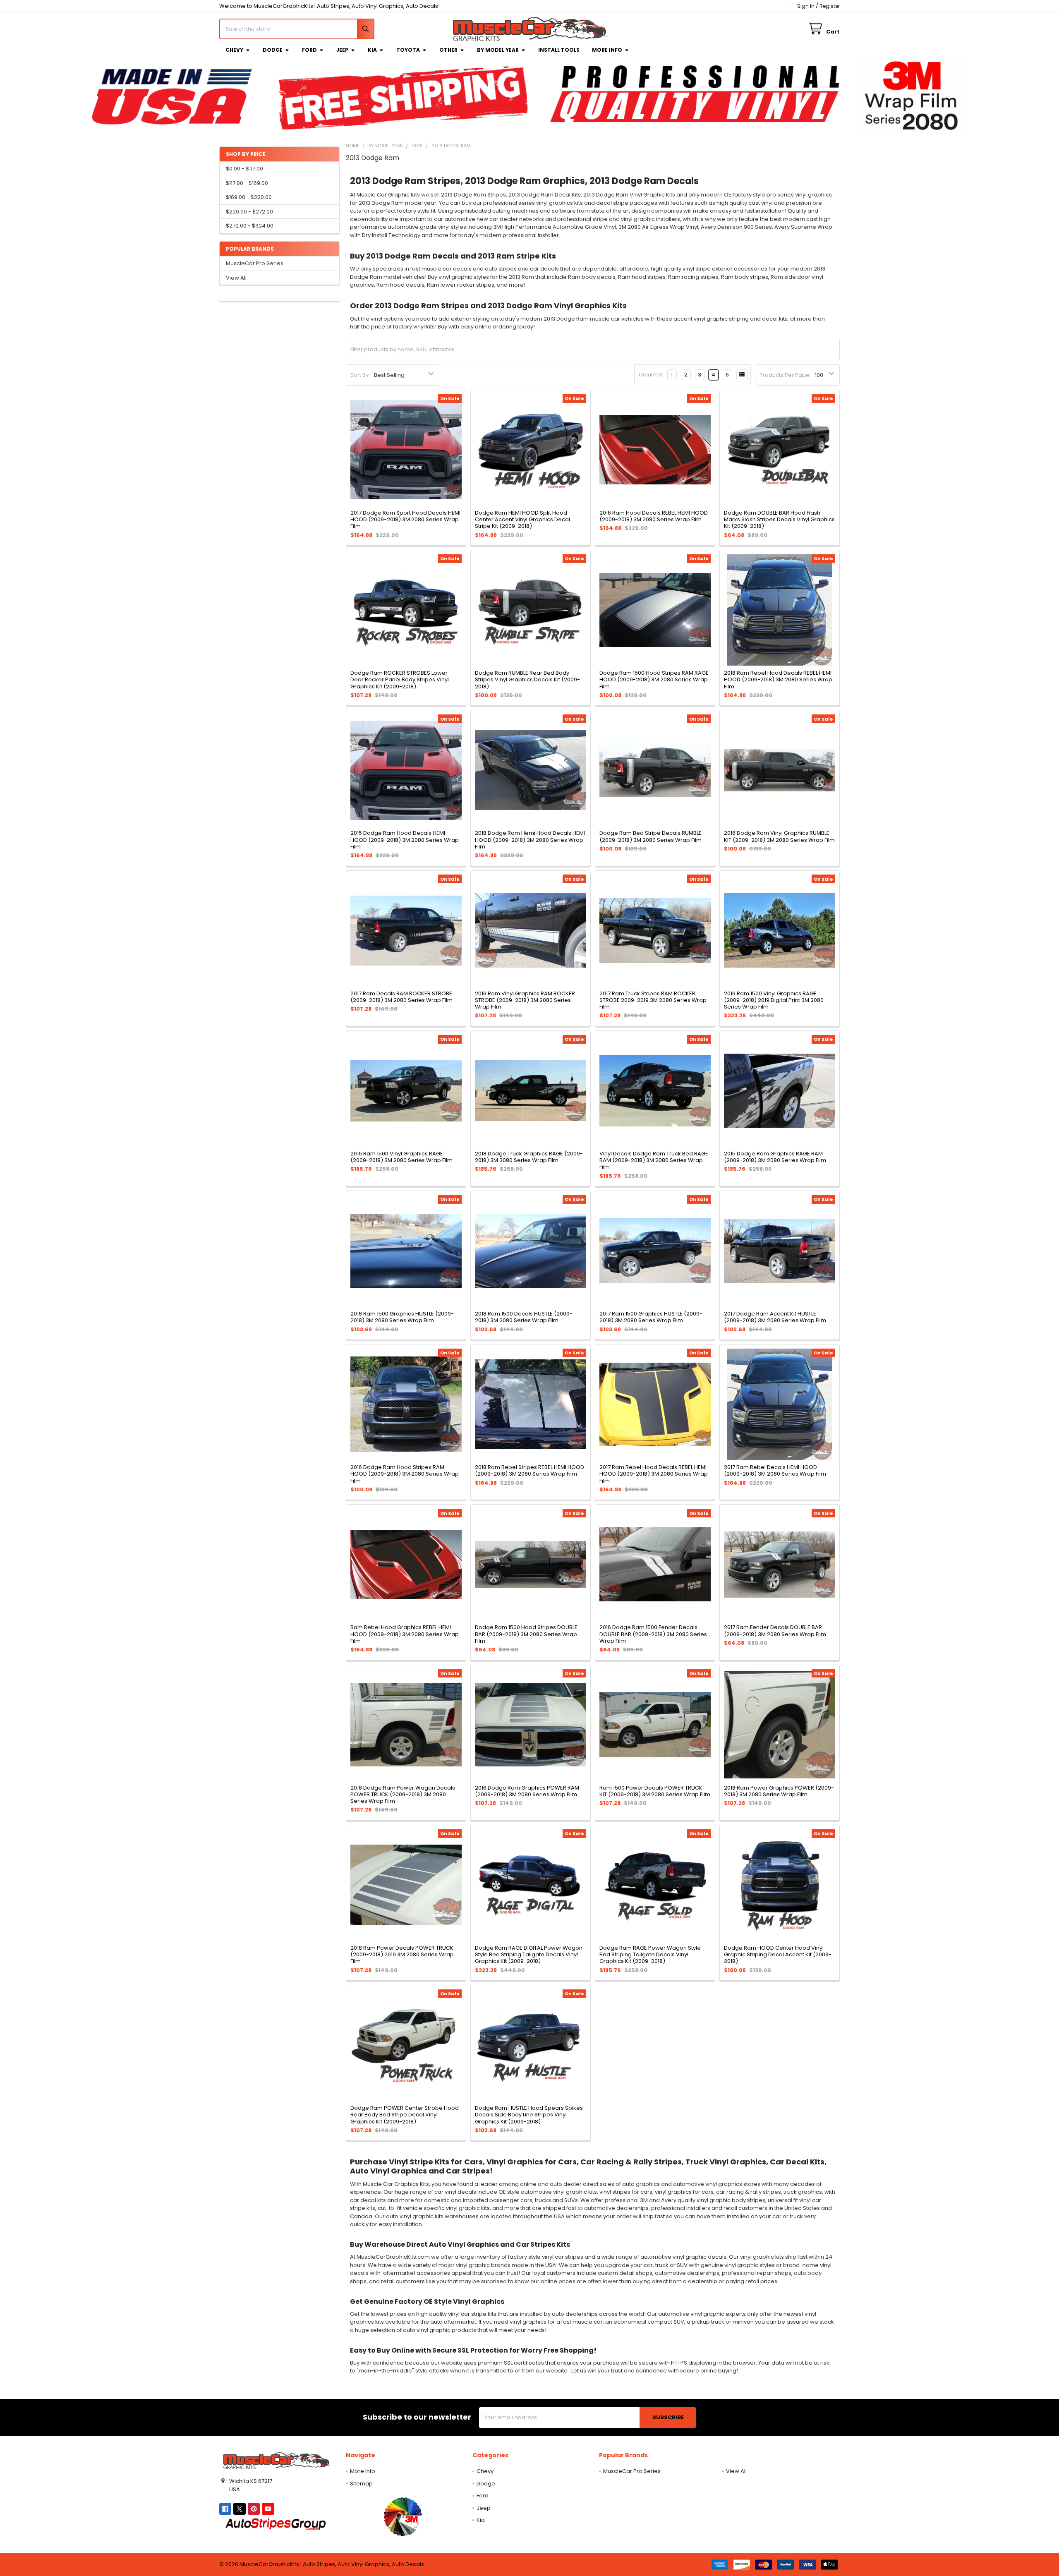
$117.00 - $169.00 (247, 183)
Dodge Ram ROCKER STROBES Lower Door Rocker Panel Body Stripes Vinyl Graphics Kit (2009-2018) (400, 680)
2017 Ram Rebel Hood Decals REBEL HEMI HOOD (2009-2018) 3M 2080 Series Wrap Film (654, 1474)
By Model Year (498, 50)
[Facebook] (225, 2509)
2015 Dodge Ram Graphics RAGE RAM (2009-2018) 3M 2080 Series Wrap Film (775, 1157)
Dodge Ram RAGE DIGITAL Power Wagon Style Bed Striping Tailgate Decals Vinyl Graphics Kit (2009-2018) (529, 1955)
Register (830, 6)
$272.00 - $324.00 (250, 226)
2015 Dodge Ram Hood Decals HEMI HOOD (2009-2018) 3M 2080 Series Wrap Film (405, 840)
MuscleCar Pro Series (255, 263)
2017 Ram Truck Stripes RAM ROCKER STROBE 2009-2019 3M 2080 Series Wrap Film (653, 1000)
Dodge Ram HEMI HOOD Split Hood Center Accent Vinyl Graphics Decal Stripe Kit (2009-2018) (522, 520)
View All (236, 278)
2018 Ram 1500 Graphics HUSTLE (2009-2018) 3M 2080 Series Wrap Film (402, 1317)
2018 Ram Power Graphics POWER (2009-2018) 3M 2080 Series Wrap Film (779, 1791)
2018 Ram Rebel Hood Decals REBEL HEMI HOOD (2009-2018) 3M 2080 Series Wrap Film (778, 680)
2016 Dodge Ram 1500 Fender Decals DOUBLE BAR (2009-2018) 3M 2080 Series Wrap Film (653, 1634)
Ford (309, 50)
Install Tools (559, 50)
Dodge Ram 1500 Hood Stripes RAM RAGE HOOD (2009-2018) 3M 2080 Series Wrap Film (654, 680)
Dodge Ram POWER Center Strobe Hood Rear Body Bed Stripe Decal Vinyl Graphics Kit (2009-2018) (405, 2115)
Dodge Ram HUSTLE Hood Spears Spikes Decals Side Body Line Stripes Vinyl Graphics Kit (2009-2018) (529, 2115)
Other (448, 50)
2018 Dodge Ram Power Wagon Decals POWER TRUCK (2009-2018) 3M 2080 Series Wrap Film (403, 1795)
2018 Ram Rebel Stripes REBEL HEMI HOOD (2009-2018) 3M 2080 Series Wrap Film (529, 1470)
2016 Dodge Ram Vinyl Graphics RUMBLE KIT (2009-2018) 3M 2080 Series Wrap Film (779, 836)
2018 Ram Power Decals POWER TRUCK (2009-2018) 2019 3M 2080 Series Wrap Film (402, 1955)
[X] (239, 2509)
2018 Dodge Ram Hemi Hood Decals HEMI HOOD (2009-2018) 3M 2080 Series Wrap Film (530, 840)
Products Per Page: (785, 375)
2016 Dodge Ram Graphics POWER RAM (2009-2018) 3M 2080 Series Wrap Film (527, 1791)
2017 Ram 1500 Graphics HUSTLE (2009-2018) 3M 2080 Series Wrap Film (651, 1317)
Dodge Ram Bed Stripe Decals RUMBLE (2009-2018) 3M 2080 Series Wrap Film (650, 836)
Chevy (234, 50)
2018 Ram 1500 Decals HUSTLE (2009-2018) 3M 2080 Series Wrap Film (524, 1317)
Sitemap (361, 2484)
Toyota (408, 50)
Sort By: (360, 375)
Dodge (273, 50)
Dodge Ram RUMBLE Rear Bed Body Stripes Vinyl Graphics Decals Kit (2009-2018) (527, 680)
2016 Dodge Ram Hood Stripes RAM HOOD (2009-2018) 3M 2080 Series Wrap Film (405, 1474)
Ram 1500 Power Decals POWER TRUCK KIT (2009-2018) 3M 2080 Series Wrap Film (655, 1791)
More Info (607, 50)
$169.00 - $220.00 (249, 197)
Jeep (342, 50)
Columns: (651, 375)
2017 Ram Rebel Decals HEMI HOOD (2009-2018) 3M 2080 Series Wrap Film (775, 1470)
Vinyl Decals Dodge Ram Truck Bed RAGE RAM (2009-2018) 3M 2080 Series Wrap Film (654, 1160)
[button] (403, 2516)
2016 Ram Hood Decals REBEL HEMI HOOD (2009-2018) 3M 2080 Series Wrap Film (654, 516)
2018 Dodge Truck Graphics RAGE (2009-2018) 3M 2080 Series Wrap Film (529, 1157)
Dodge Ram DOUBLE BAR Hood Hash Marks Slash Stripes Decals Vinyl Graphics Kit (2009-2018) (779, 520)
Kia (372, 50)
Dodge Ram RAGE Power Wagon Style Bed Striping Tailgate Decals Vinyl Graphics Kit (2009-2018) (650, 1955)
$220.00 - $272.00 (249, 212)
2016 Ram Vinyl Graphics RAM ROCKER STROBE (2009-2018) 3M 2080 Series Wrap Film (525, 1000)
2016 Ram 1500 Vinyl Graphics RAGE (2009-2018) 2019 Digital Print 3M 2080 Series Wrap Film (774, 1000)
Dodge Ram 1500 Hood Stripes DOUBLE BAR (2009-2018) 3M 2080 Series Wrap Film (526, 1634)
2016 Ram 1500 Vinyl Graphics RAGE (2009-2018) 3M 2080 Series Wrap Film (401, 1157)
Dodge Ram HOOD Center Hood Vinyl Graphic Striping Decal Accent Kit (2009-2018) (778, 1955)
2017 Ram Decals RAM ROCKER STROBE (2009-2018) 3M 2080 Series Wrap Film (401, 997)
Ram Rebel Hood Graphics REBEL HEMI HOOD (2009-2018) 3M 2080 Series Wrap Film (405, 1634)
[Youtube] (268, 2509)
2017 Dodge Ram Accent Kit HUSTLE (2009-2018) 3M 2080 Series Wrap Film (775, 1317)
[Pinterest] (254, 2509)
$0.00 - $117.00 (244, 169)
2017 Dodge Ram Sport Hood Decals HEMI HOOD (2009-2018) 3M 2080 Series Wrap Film (405, 520)
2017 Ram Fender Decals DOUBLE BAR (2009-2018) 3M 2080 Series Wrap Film (775, 1631)
